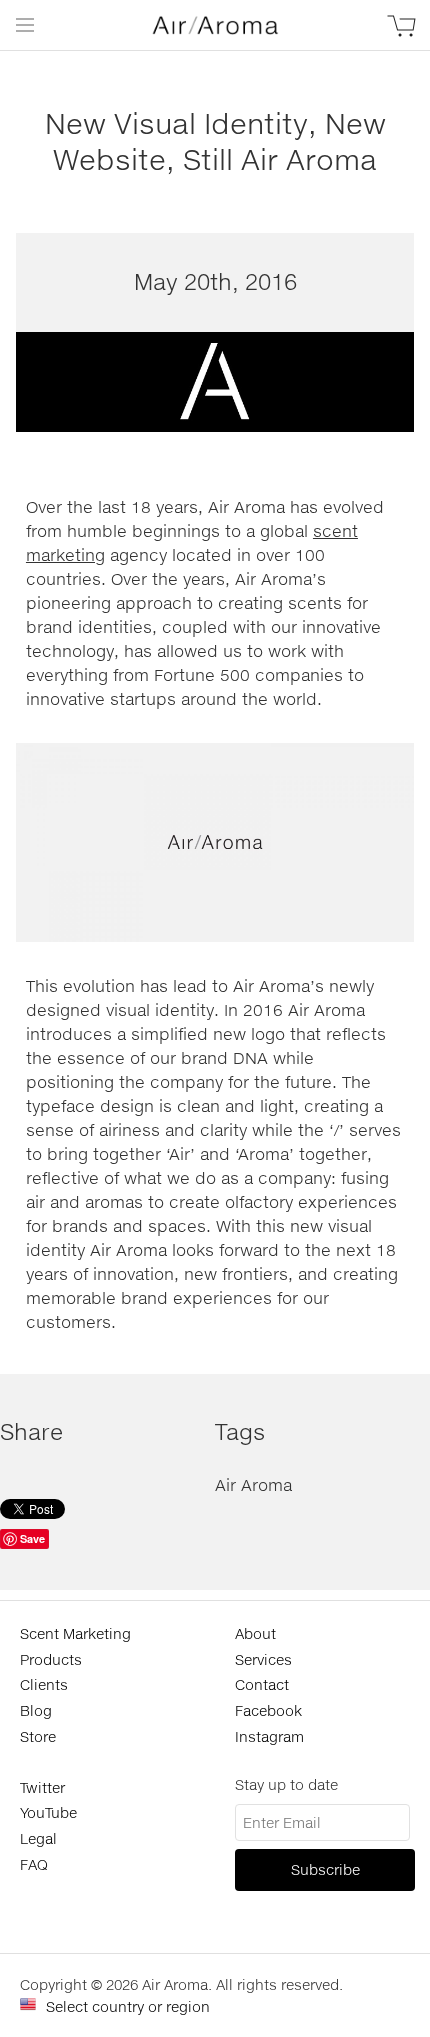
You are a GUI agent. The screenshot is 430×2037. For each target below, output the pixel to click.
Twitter (42, 1787)
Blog (36, 1710)
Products (51, 1659)
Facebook (268, 1710)
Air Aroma (253, 1484)
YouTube (48, 1812)
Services (263, 1659)
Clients (44, 1684)
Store (38, 1736)
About (255, 1633)
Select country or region (128, 2006)
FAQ (34, 1864)
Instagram (269, 1736)
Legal (38, 1838)
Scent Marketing (75, 1633)
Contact (262, 1684)
